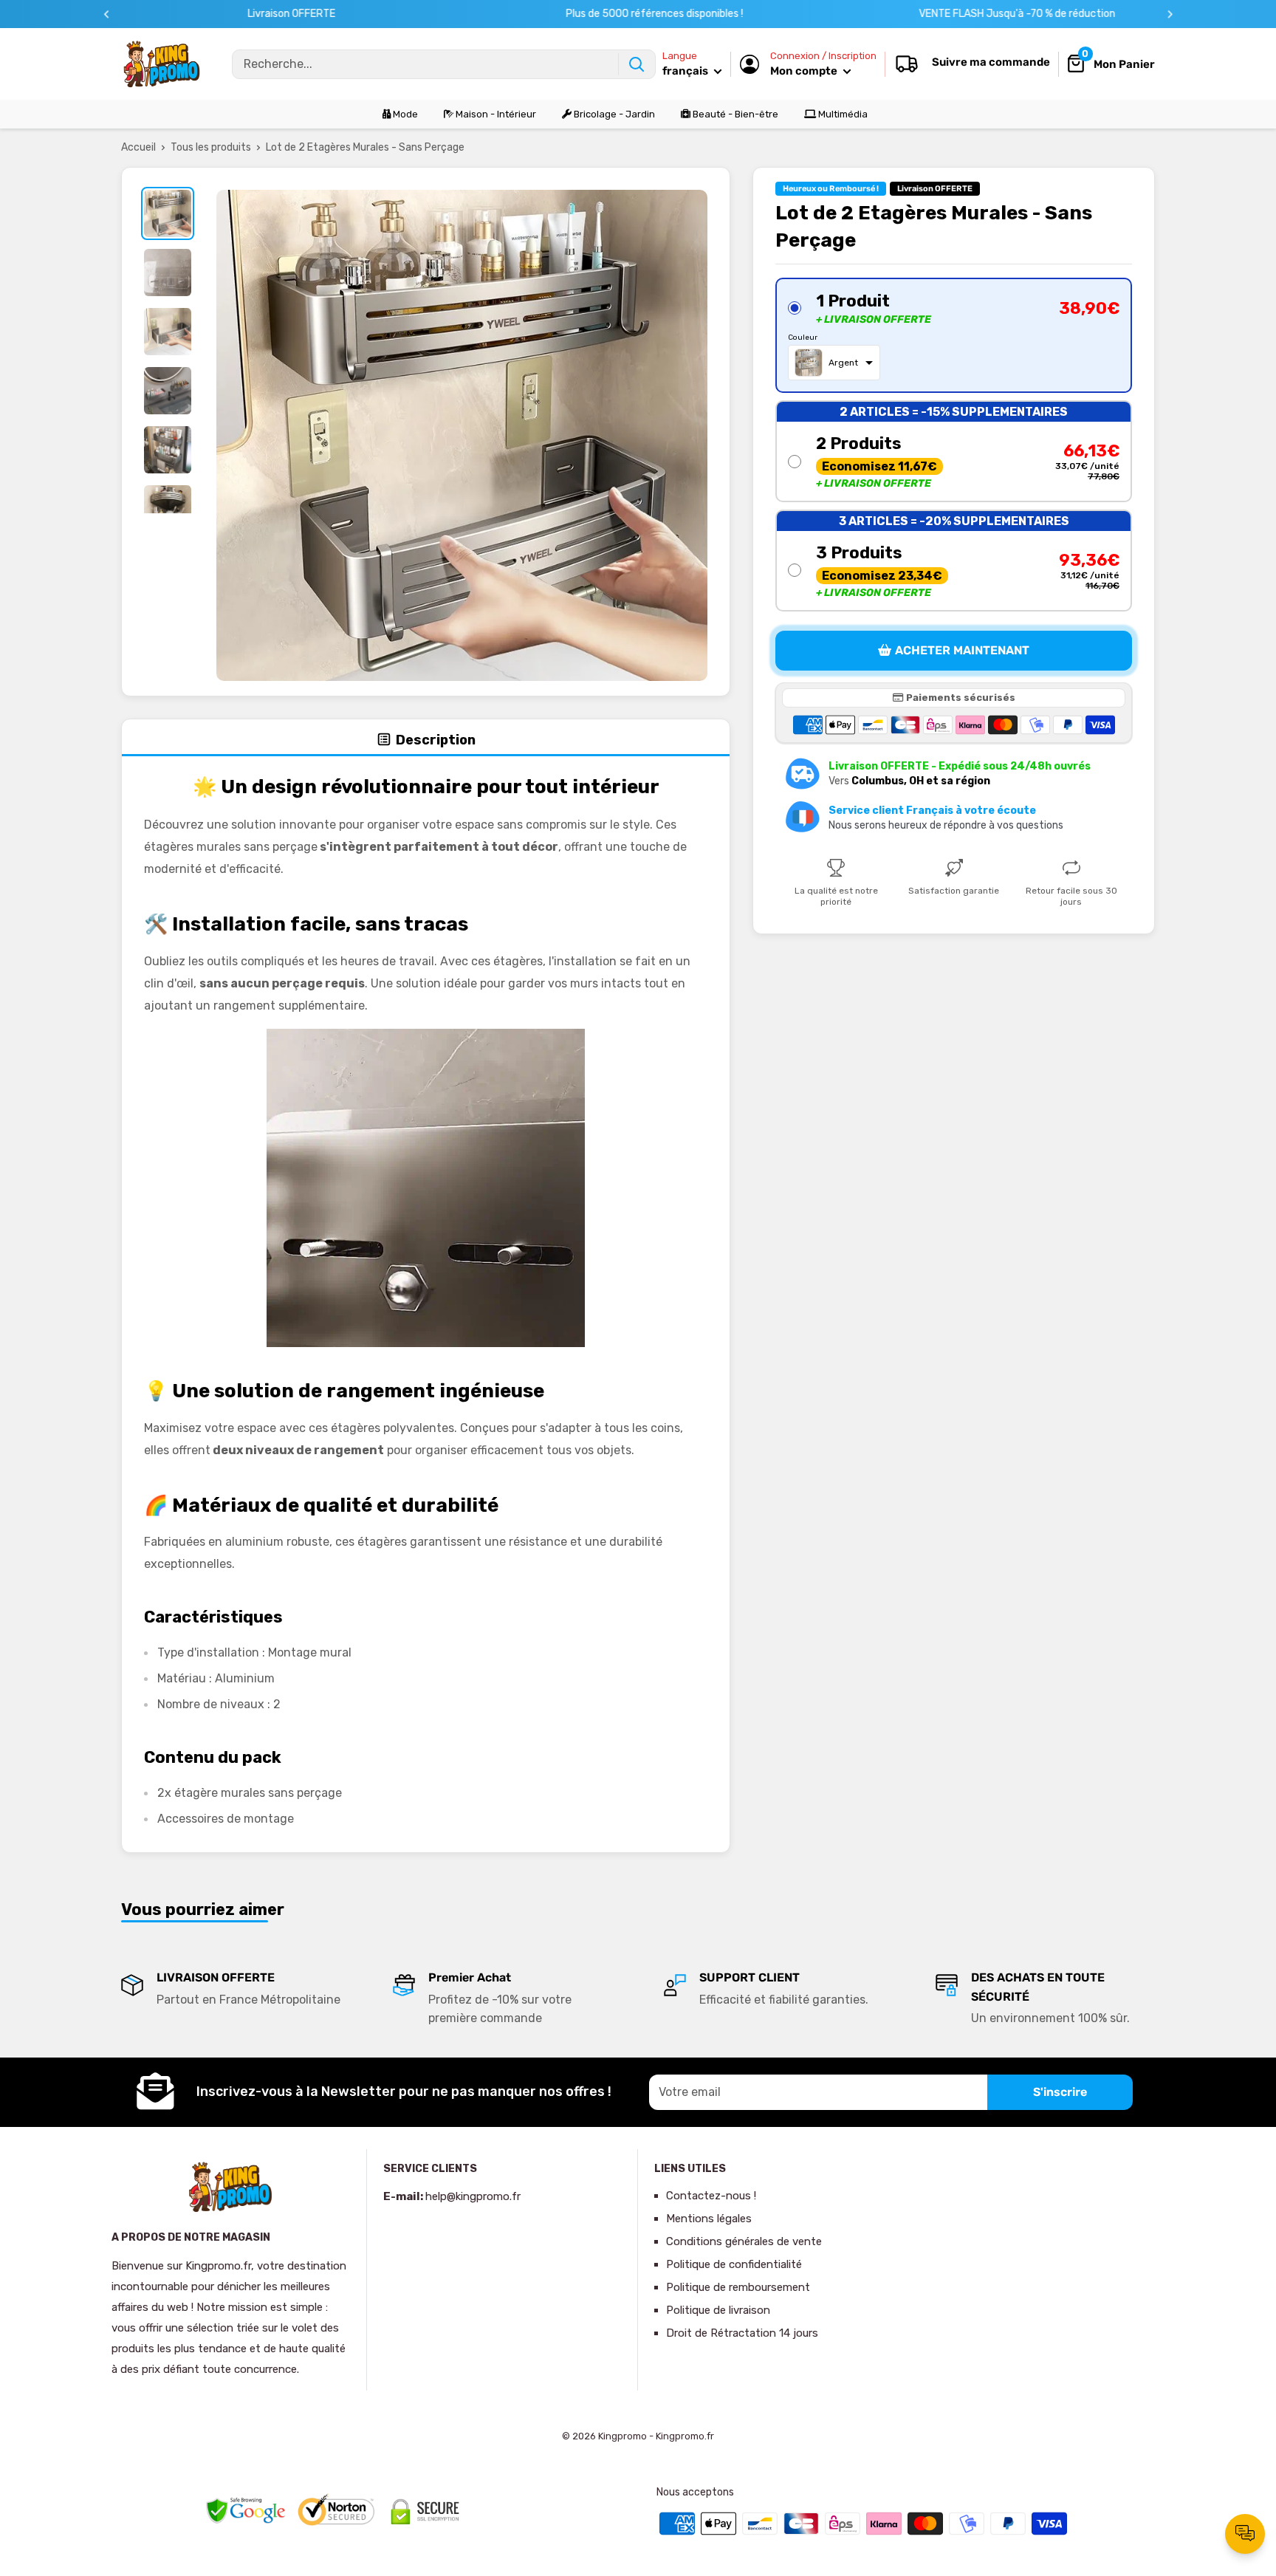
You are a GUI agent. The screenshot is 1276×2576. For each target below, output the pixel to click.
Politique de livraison (718, 2310)
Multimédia (842, 114)
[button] (954, 335)
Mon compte (805, 71)
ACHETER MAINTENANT (962, 650)
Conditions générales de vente (744, 2241)
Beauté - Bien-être (734, 114)
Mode (404, 114)
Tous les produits (211, 147)
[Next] (1170, 14)
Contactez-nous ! (711, 2196)
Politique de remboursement (738, 2287)
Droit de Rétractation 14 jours (742, 2333)
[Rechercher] (637, 64)
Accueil (138, 147)
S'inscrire (1060, 2092)
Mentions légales (709, 2219)
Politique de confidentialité (734, 2264)
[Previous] (107, 14)
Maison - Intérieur (495, 114)
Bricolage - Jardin (613, 114)
